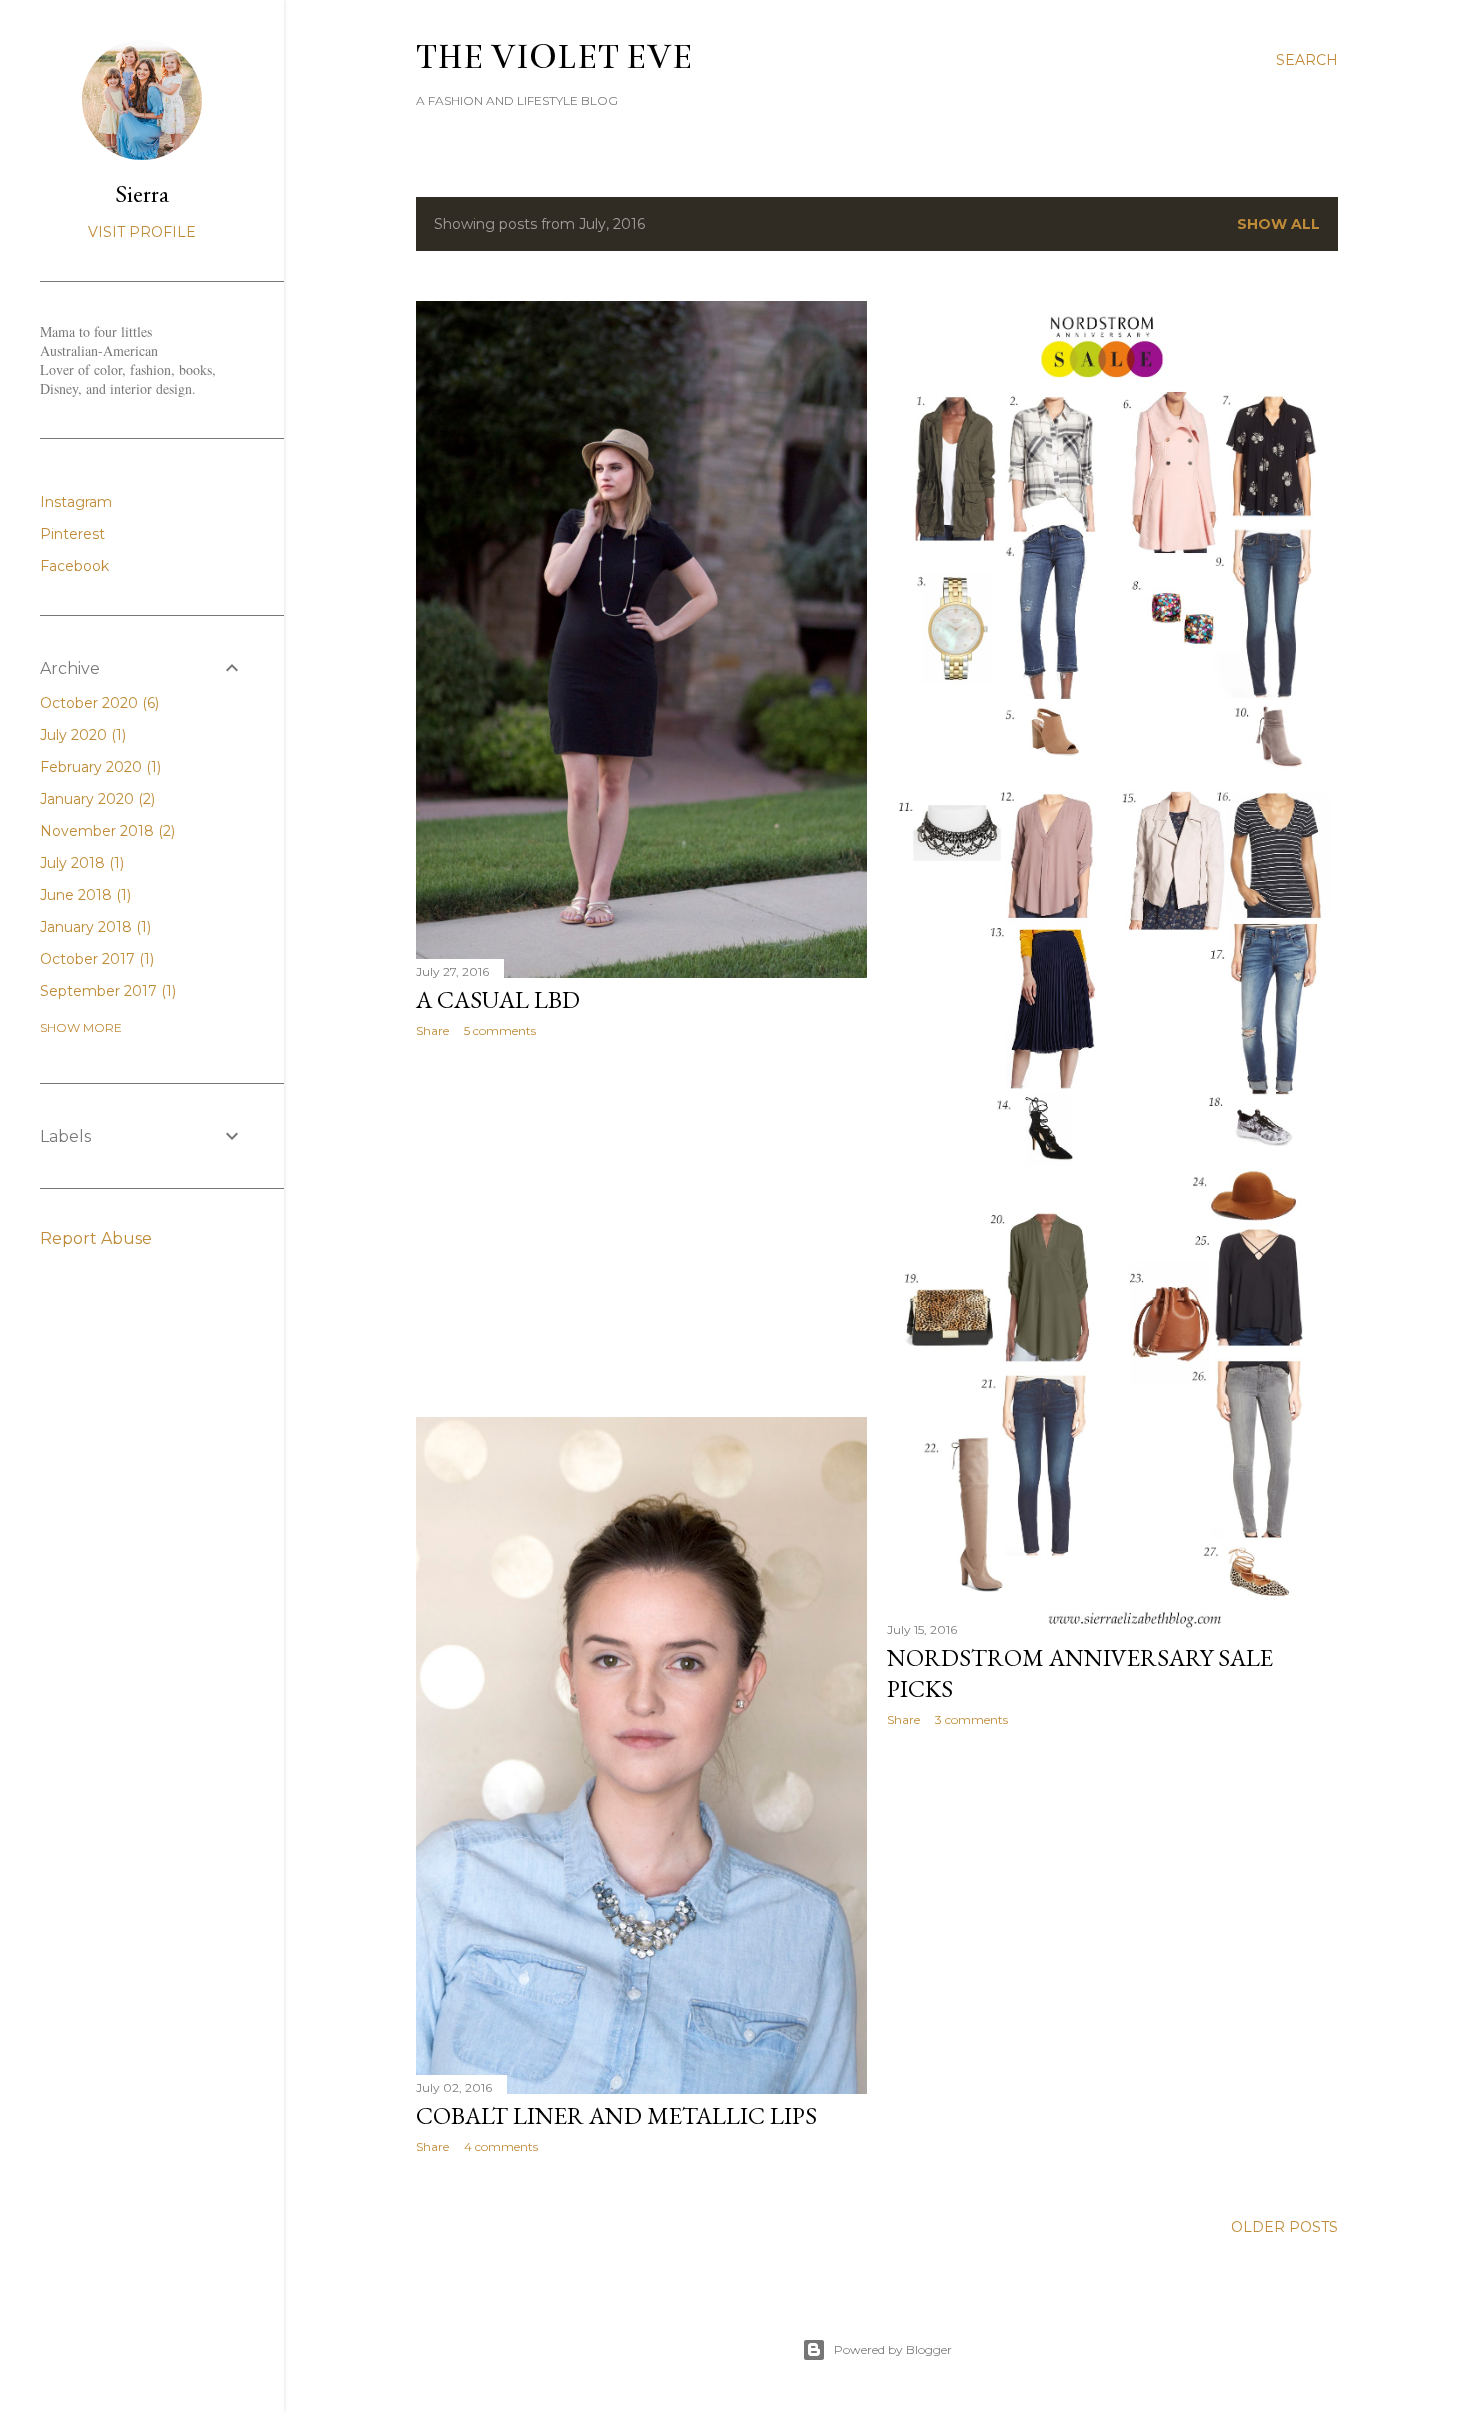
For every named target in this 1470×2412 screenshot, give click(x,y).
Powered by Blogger (893, 2349)
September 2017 (106, 991)
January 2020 (95, 799)
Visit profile (142, 232)
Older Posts (1284, 2227)
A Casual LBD (498, 999)
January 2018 (93, 927)
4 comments (501, 2146)
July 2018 (80, 863)
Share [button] (432, 1030)
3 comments (971, 1719)
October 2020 (97, 703)
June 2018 (83, 895)
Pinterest (72, 534)
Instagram (76, 502)
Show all (1278, 224)
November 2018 (105, 831)
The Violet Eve (554, 57)
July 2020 (81, 735)
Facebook (74, 566)
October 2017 (95, 959)
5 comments (500, 1030)
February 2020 (98, 767)
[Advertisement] (641, 1228)
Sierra (142, 193)
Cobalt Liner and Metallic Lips (616, 2115)
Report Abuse (96, 1238)
